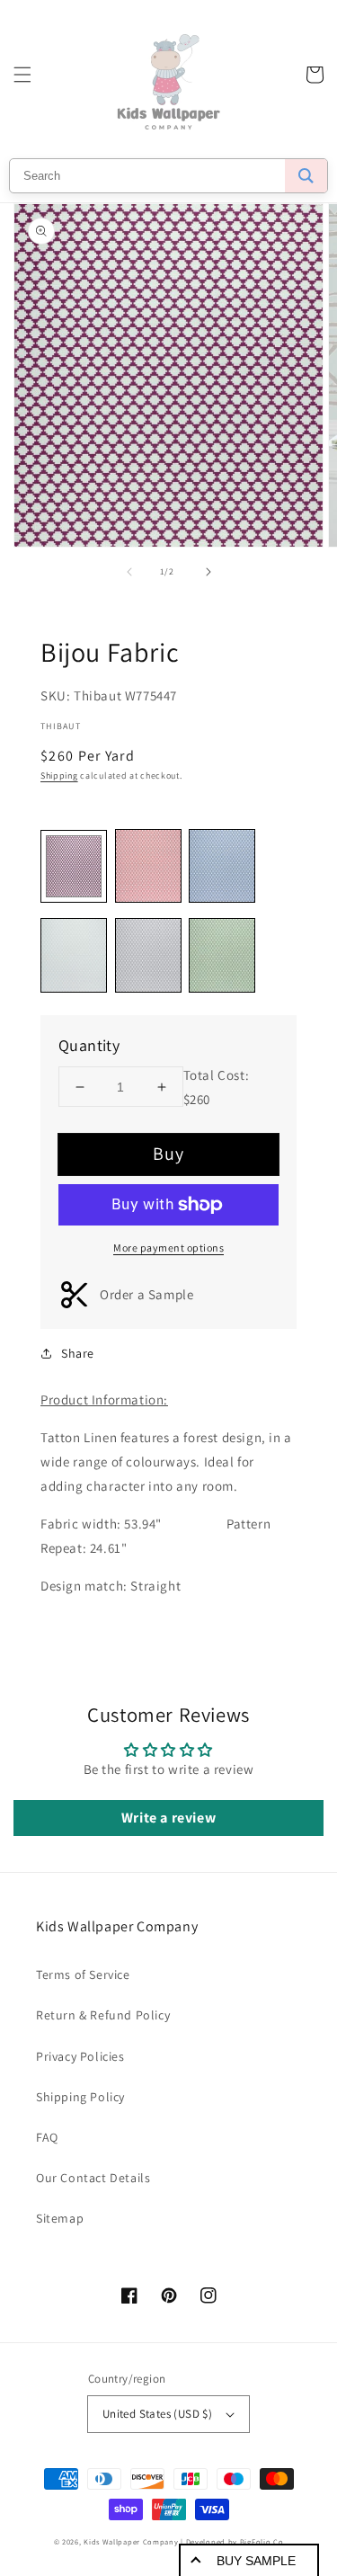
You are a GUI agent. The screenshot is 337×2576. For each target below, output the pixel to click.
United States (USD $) (157, 2414)
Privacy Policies (80, 2056)
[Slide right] (208, 572)
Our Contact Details (93, 2178)
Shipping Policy (80, 2097)
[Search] (306, 176)
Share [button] (78, 1353)
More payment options (168, 1248)
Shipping (59, 775)
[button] (22, 75)
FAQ (47, 2137)
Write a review (168, 1818)
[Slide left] (129, 572)
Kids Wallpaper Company (131, 2541)
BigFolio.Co (262, 2541)
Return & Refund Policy (103, 2015)
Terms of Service (83, 1974)
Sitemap (60, 2218)
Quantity (89, 1045)
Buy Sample (256, 2561)
